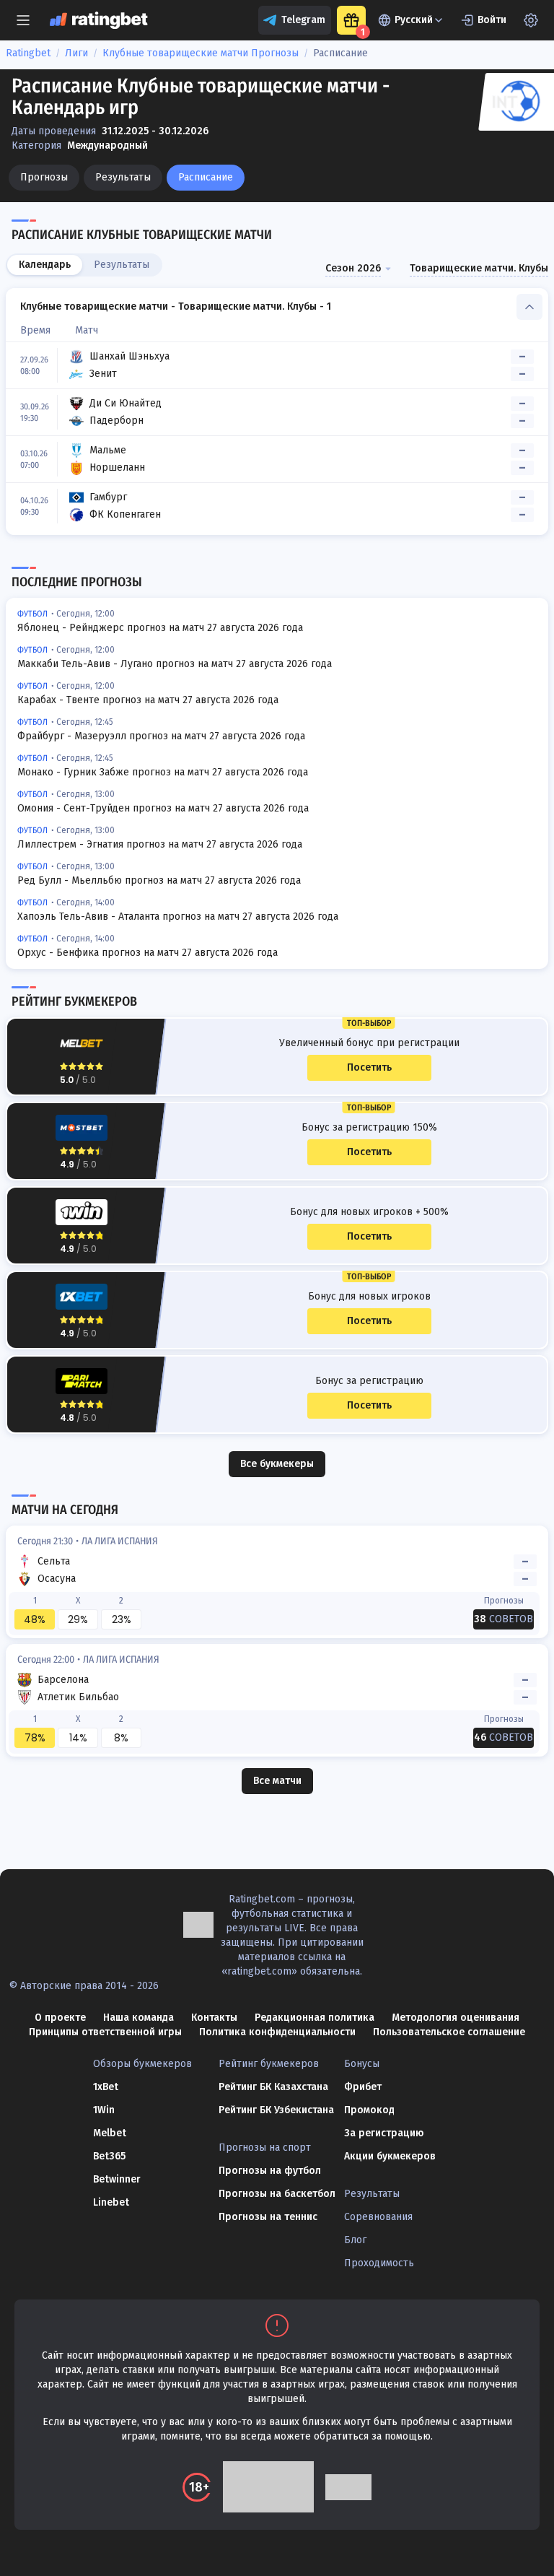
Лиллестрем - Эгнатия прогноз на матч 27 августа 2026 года (160, 844)
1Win (104, 2110)
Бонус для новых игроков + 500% (369, 1212)
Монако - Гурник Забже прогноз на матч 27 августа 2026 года (163, 772)
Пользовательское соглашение (449, 2032)
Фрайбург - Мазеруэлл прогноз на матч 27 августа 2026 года (161, 736)
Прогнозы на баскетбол (277, 2194)
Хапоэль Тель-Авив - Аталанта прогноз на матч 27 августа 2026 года (178, 917)
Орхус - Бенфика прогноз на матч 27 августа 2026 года (148, 953)
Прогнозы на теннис (268, 2217)
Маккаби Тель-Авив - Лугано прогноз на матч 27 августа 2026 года (175, 664)
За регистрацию (384, 2133)
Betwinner (117, 2179)
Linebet (111, 2202)
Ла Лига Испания (120, 1541)
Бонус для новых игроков (369, 1297)
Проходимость (379, 2263)
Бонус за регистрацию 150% (369, 1128)
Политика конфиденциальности (277, 2032)
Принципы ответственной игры (105, 2032)
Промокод (369, 2110)
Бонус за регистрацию (369, 1381)
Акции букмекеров (390, 2156)
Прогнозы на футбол (270, 2171)
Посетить (369, 1067)
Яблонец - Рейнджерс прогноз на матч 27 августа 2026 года (160, 628)
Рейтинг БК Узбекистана (276, 2110)
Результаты (123, 177)
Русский (414, 20)
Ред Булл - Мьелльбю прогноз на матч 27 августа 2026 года (159, 880)
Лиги (76, 53)
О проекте (60, 2018)
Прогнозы (44, 177)
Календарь (45, 265)
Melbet (110, 2133)
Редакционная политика (315, 2018)
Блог (355, 2240)
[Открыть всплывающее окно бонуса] (351, 20)
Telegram (303, 20)
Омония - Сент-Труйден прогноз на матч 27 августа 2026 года (163, 808)
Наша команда (138, 2018)
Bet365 (109, 2156)
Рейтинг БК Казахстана (273, 2087)
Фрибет (363, 2087)
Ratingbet (28, 53)
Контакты (214, 2018)
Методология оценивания (456, 2018)
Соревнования (378, 2217)
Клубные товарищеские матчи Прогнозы (201, 53)
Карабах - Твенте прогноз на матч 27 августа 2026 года (148, 700)
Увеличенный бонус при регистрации (369, 1043)
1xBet (106, 2087)
